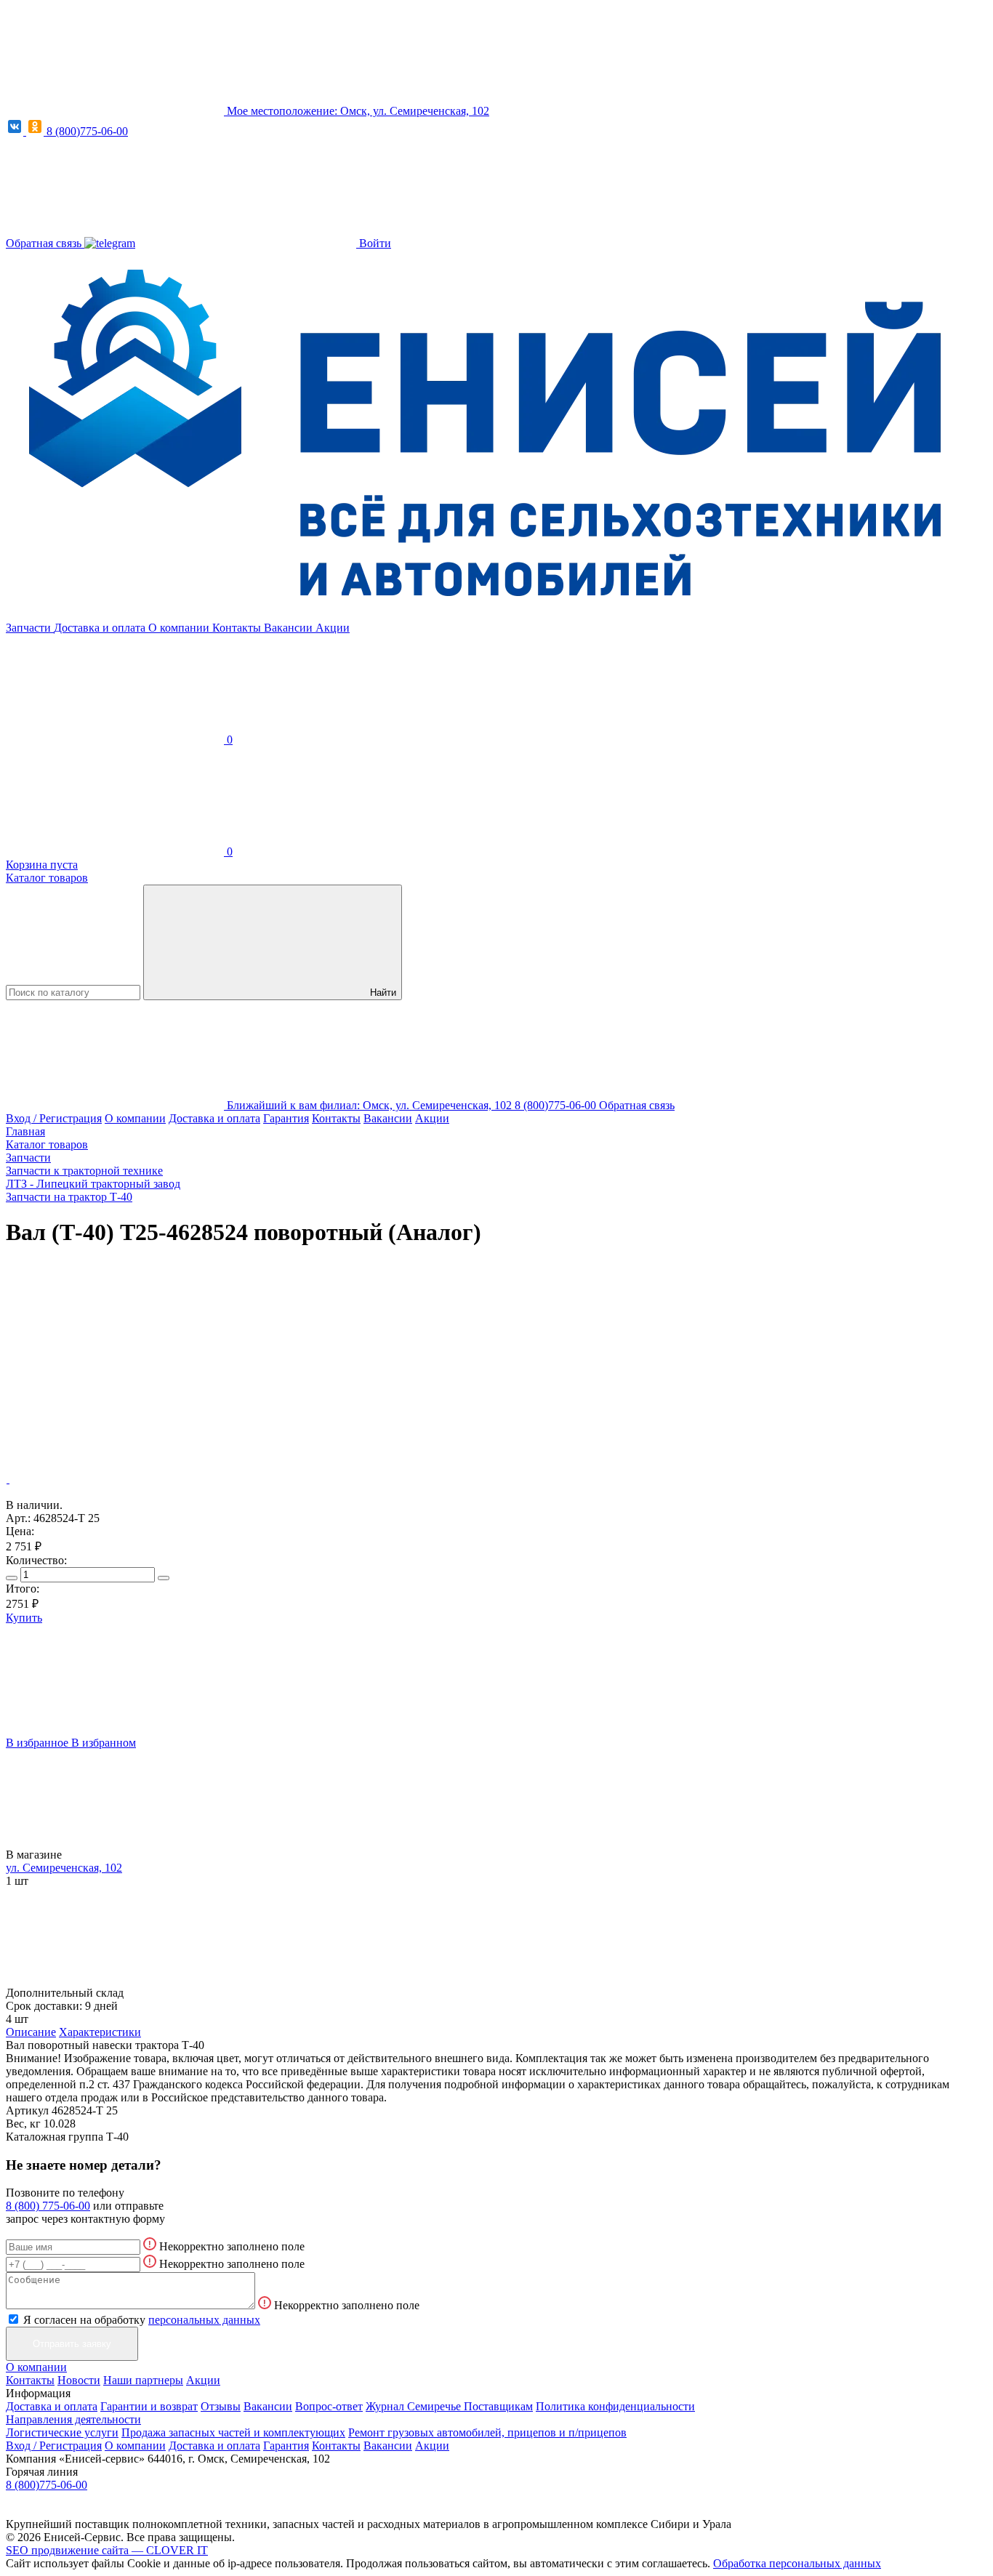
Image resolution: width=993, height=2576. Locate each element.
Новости (79, 2380)
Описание (31, 2032)
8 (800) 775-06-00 (48, 2206)
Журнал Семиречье (415, 2406)
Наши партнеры (143, 2380)
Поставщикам (498, 2406)
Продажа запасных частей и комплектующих (233, 2432)
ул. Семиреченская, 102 (64, 1868)
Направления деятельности (73, 2419)
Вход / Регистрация (54, 1118)
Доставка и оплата (101, 628)
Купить (24, 1618)
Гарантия (286, 1118)
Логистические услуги (62, 2432)
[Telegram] (110, 243)
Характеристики (100, 2032)
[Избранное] (115, 1367)
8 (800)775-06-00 (87, 131)
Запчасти (30, 628)
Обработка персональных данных (797, 2563)
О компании (180, 628)
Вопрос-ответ (329, 2406)
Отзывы (221, 2406)
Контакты (238, 628)
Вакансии (290, 628)
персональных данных (204, 2320)
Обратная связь (45, 243)
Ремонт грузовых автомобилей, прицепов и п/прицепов (487, 2432)
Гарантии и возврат (149, 2406)
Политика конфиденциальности (615, 2406)
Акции (333, 628)
